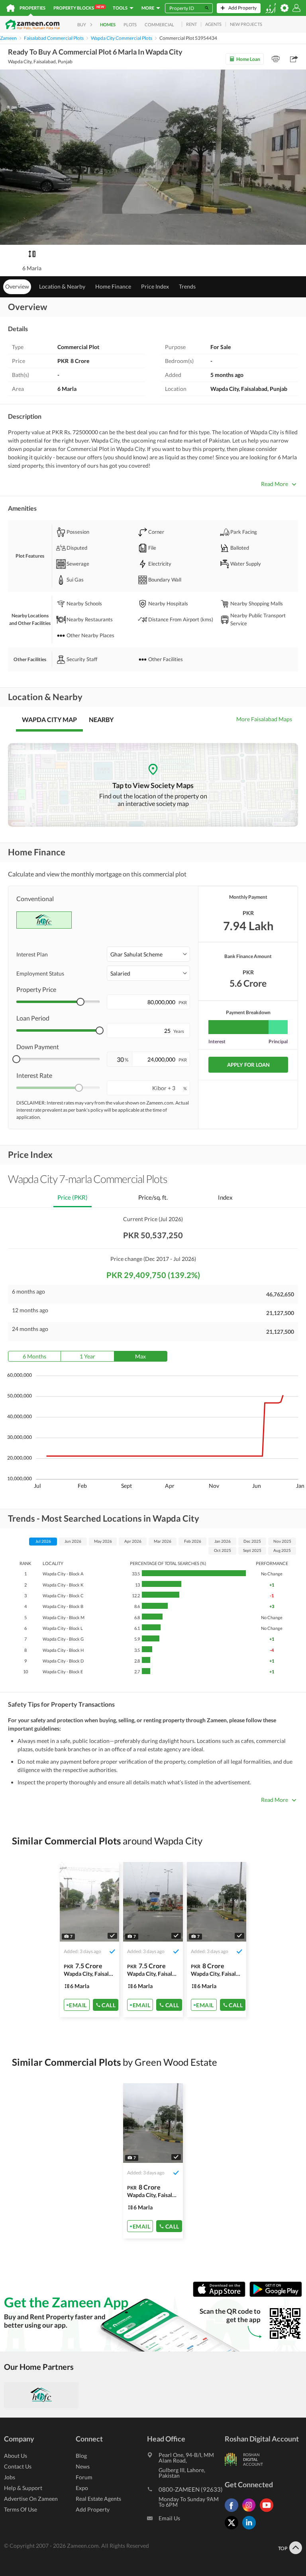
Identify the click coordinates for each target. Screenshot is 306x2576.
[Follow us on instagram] (251, 2512)
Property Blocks (79, 8)
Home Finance (113, 286)
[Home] (11, 8)
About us (16, 2456)
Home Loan (248, 59)
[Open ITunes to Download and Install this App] (221, 2295)
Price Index (155, 286)
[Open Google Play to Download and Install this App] (276, 2295)
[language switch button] (271, 8)
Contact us (18, 2466)
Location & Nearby (62, 286)
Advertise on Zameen (31, 2499)
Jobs (10, 2477)
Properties (32, 8)
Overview (17, 286)
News (83, 2466)
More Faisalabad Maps (264, 719)
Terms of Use (21, 2509)
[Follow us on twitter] (233, 2529)
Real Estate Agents (98, 2499)
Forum (84, 2477)
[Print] (276, 59)
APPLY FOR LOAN (248, 1065)
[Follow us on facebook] (233, 2512)
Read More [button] (275, 484)
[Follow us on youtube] (269, 2512)
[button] (148, 954)
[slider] (80, 1002)
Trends (187, 286)
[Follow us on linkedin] (251, 2529)
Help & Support (23, 2488)
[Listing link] (90, 1940)
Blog (81, 2456)
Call (109, 2005)
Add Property (93, 2509)
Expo (82, 2488)
